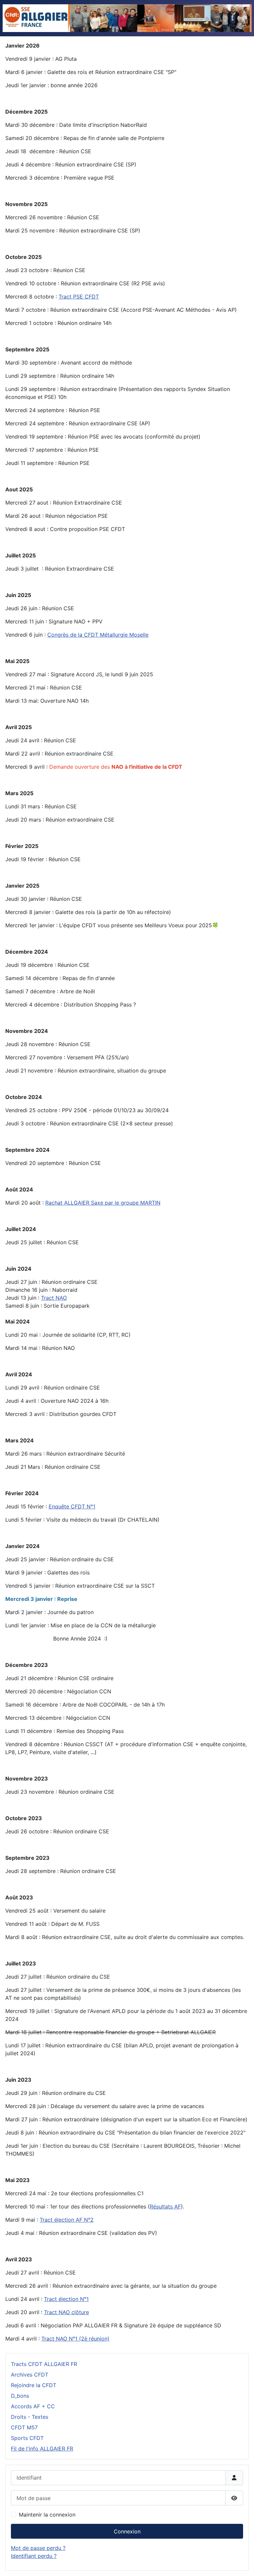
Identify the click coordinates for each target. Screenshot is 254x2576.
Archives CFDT (30, 2375)
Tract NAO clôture (66, 2312)
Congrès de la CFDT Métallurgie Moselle (98, 635)
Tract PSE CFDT (79, 297)
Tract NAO (54, 1298)
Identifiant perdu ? (34, 2556)
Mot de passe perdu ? (38, 2548)
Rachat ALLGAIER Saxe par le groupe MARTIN (103, 1203)
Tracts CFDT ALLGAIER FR (44, 2364)
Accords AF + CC (33, 2406)
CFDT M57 (24, 2427)
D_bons (20, 2396)
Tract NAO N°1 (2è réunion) (75, 2339)
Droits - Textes (30, 2417)
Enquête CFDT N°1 (72, 1506)
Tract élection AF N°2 (67, 2220)
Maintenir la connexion (47, 2515)
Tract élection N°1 (66, 2299)
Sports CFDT (27, 2438)
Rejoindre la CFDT (34, 2385)
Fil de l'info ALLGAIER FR (42, 2449)
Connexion (127, 2531)
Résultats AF (165, 2206)
